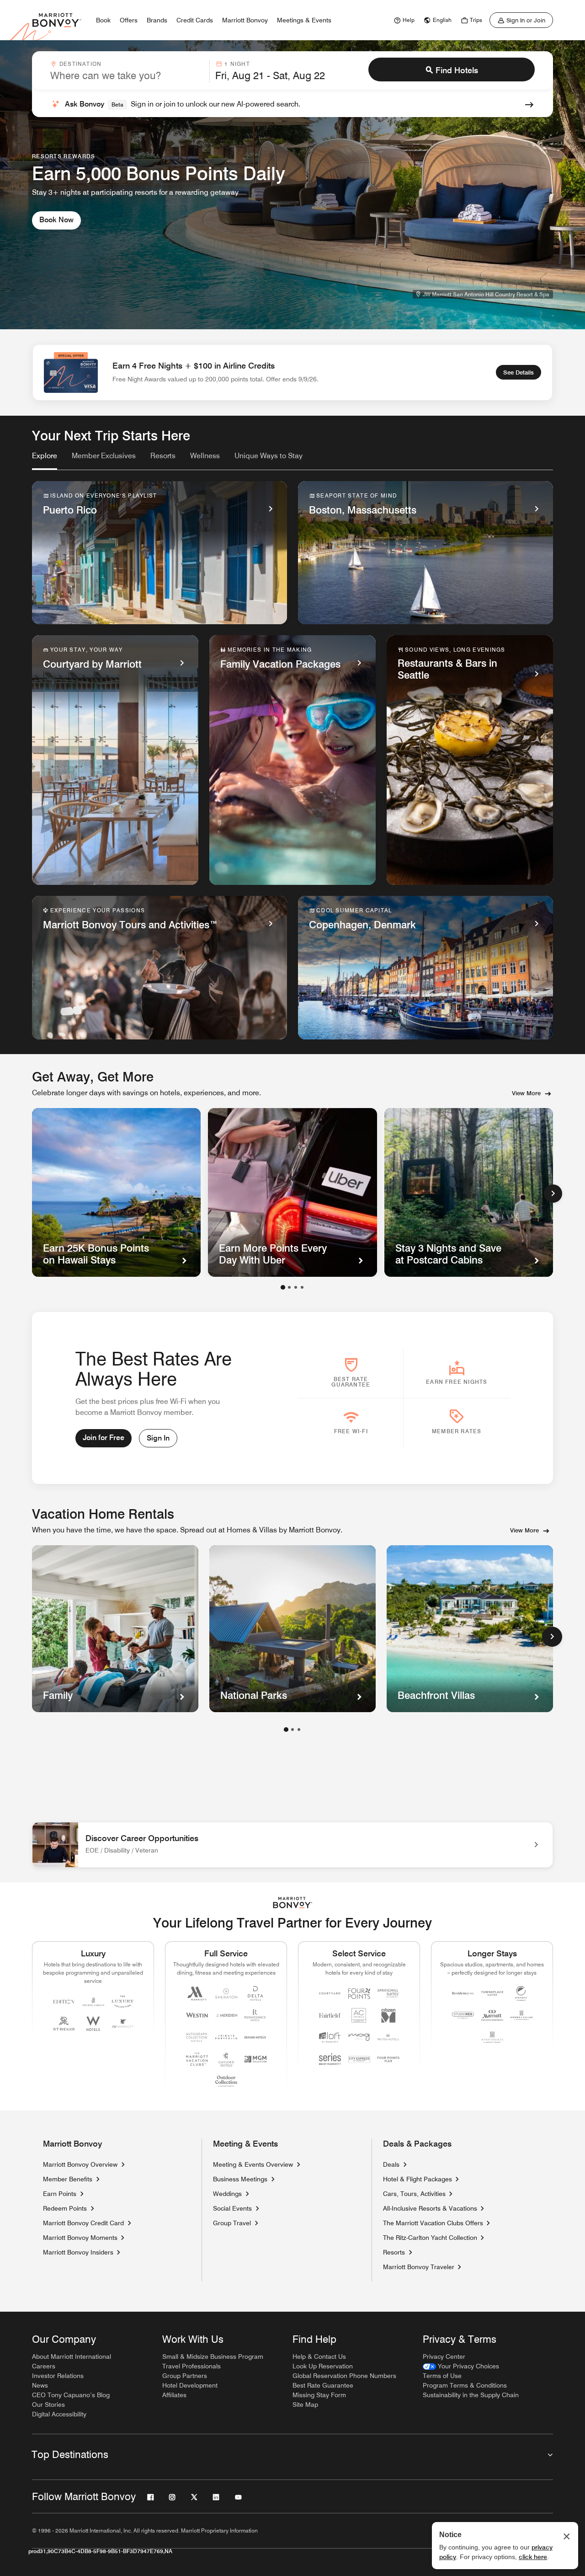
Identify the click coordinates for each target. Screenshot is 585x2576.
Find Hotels (457, 70)
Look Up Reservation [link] (323, 2366)
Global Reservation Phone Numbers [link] (344, 2376)
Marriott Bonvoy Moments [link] (80, 2238)
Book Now (56, 220)
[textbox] (127, 75)
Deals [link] (391, 2164)
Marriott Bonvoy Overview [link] (80, 2164)
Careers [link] (44, 2366)
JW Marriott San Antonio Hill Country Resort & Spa (486, 294)
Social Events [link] (232, 2208)
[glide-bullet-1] (289, 1287)
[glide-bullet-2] (296, 1287)
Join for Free (104, 1438)
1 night (237, 64)
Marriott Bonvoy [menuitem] (245, 20)
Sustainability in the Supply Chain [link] (471, 2395)
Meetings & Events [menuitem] (304, 20)
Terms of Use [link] (442, 2376)
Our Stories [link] (48, 2405)
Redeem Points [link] (65, 2208)
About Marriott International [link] (72, 2356)
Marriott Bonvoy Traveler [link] (419, 2267)
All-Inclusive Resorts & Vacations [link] (430, 2208)
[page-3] (299, 1730)
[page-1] (286, 1730)
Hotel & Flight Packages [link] (417, 2179)
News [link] (40, 2385)
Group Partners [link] (185, 2376)
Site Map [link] (305, 2405)
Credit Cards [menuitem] (195, 20)
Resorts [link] (394, 2252)
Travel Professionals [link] (191, 2366)
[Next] (553, 1194)
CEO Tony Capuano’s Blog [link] (71, 2395)
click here (533, 2557)
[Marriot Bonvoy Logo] (293, 1903)
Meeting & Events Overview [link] (253, 2164)
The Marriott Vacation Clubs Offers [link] (433, 2223)
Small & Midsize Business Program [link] (213, 2356)
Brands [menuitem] (157, 20)
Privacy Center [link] (444, 2356)
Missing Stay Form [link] (319, 2395)
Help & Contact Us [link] (319, 2356)
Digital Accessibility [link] (59, 2414)
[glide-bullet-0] (283, 1287)
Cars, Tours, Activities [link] (414, 2194)
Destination (80, 64)
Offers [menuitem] (129, 20)
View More (526, 1093)
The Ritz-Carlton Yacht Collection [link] (430, 2238)
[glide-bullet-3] (302, 1287)
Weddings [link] (227, 2194)
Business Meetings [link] (240, 2179)
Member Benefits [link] (68, 2179)
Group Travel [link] (232, 2223)
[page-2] (292, 1730)
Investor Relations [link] (58, 2376)
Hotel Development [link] (190, 2385)
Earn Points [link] (60, 2194)
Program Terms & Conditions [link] (465, 2385)
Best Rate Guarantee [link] (323, 2385)
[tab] (45, 460)
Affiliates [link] (174, 2395)
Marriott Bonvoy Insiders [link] (78, 2252)
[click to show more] (552, 1637)
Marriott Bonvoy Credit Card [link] (83, 2223)
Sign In (158, 1438)
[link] (403, 20)
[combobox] (127, 71)
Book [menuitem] (103, 20)
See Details (519, 372)
